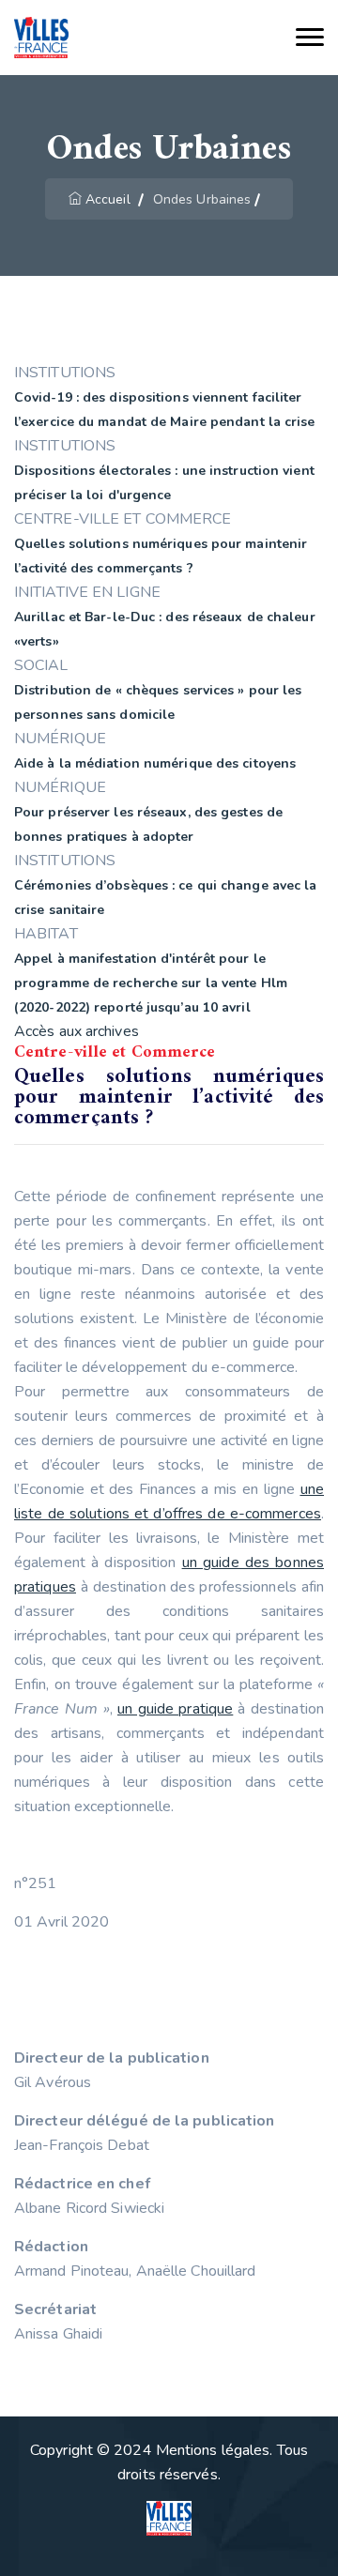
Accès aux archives (77, 1031)
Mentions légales (213, 2450)
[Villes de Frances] (41, 38)
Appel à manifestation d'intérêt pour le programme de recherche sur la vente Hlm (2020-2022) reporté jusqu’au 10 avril (151, 983)
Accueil (108, 199)
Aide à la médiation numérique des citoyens (155, 763)
